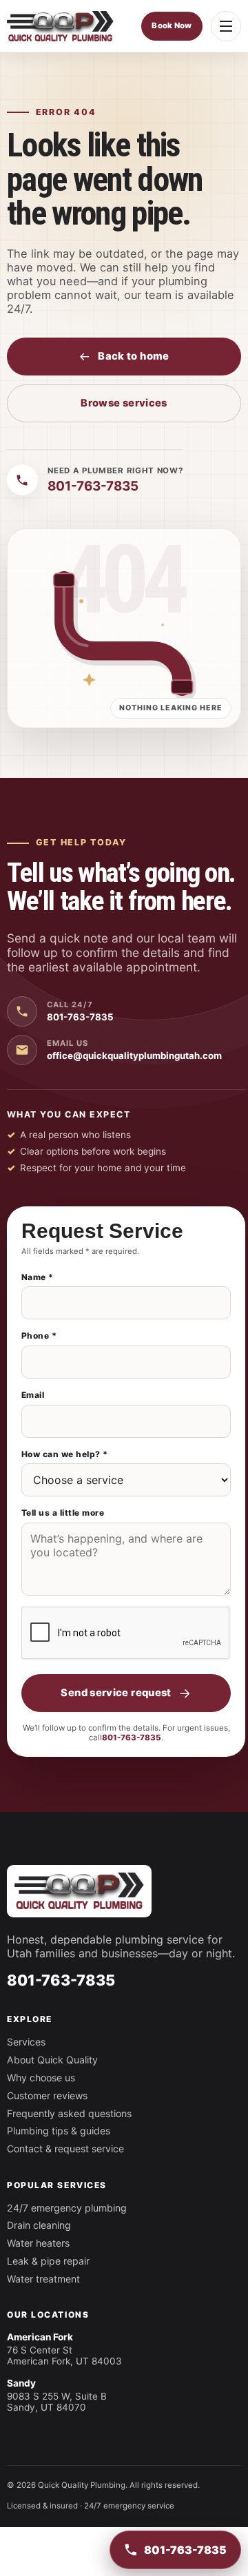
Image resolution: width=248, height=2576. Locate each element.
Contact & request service (65, 2149)
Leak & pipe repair (48, 2261)
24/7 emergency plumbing (67, 2208)
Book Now (172, 25)
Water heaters (38, 2243)
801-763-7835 (132, 1738)
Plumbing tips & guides (59, 2131)
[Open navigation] (226, 26)
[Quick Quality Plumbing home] (60, 26)
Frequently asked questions (69, 2113)
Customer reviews (47, 2095)
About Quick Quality (52, 2060)
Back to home (133, 356)
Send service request (116, 1693)
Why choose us (41, 2078)
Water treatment (43, 2279)
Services (26, 2042)
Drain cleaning (39, 2225)
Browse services (124, 403)
